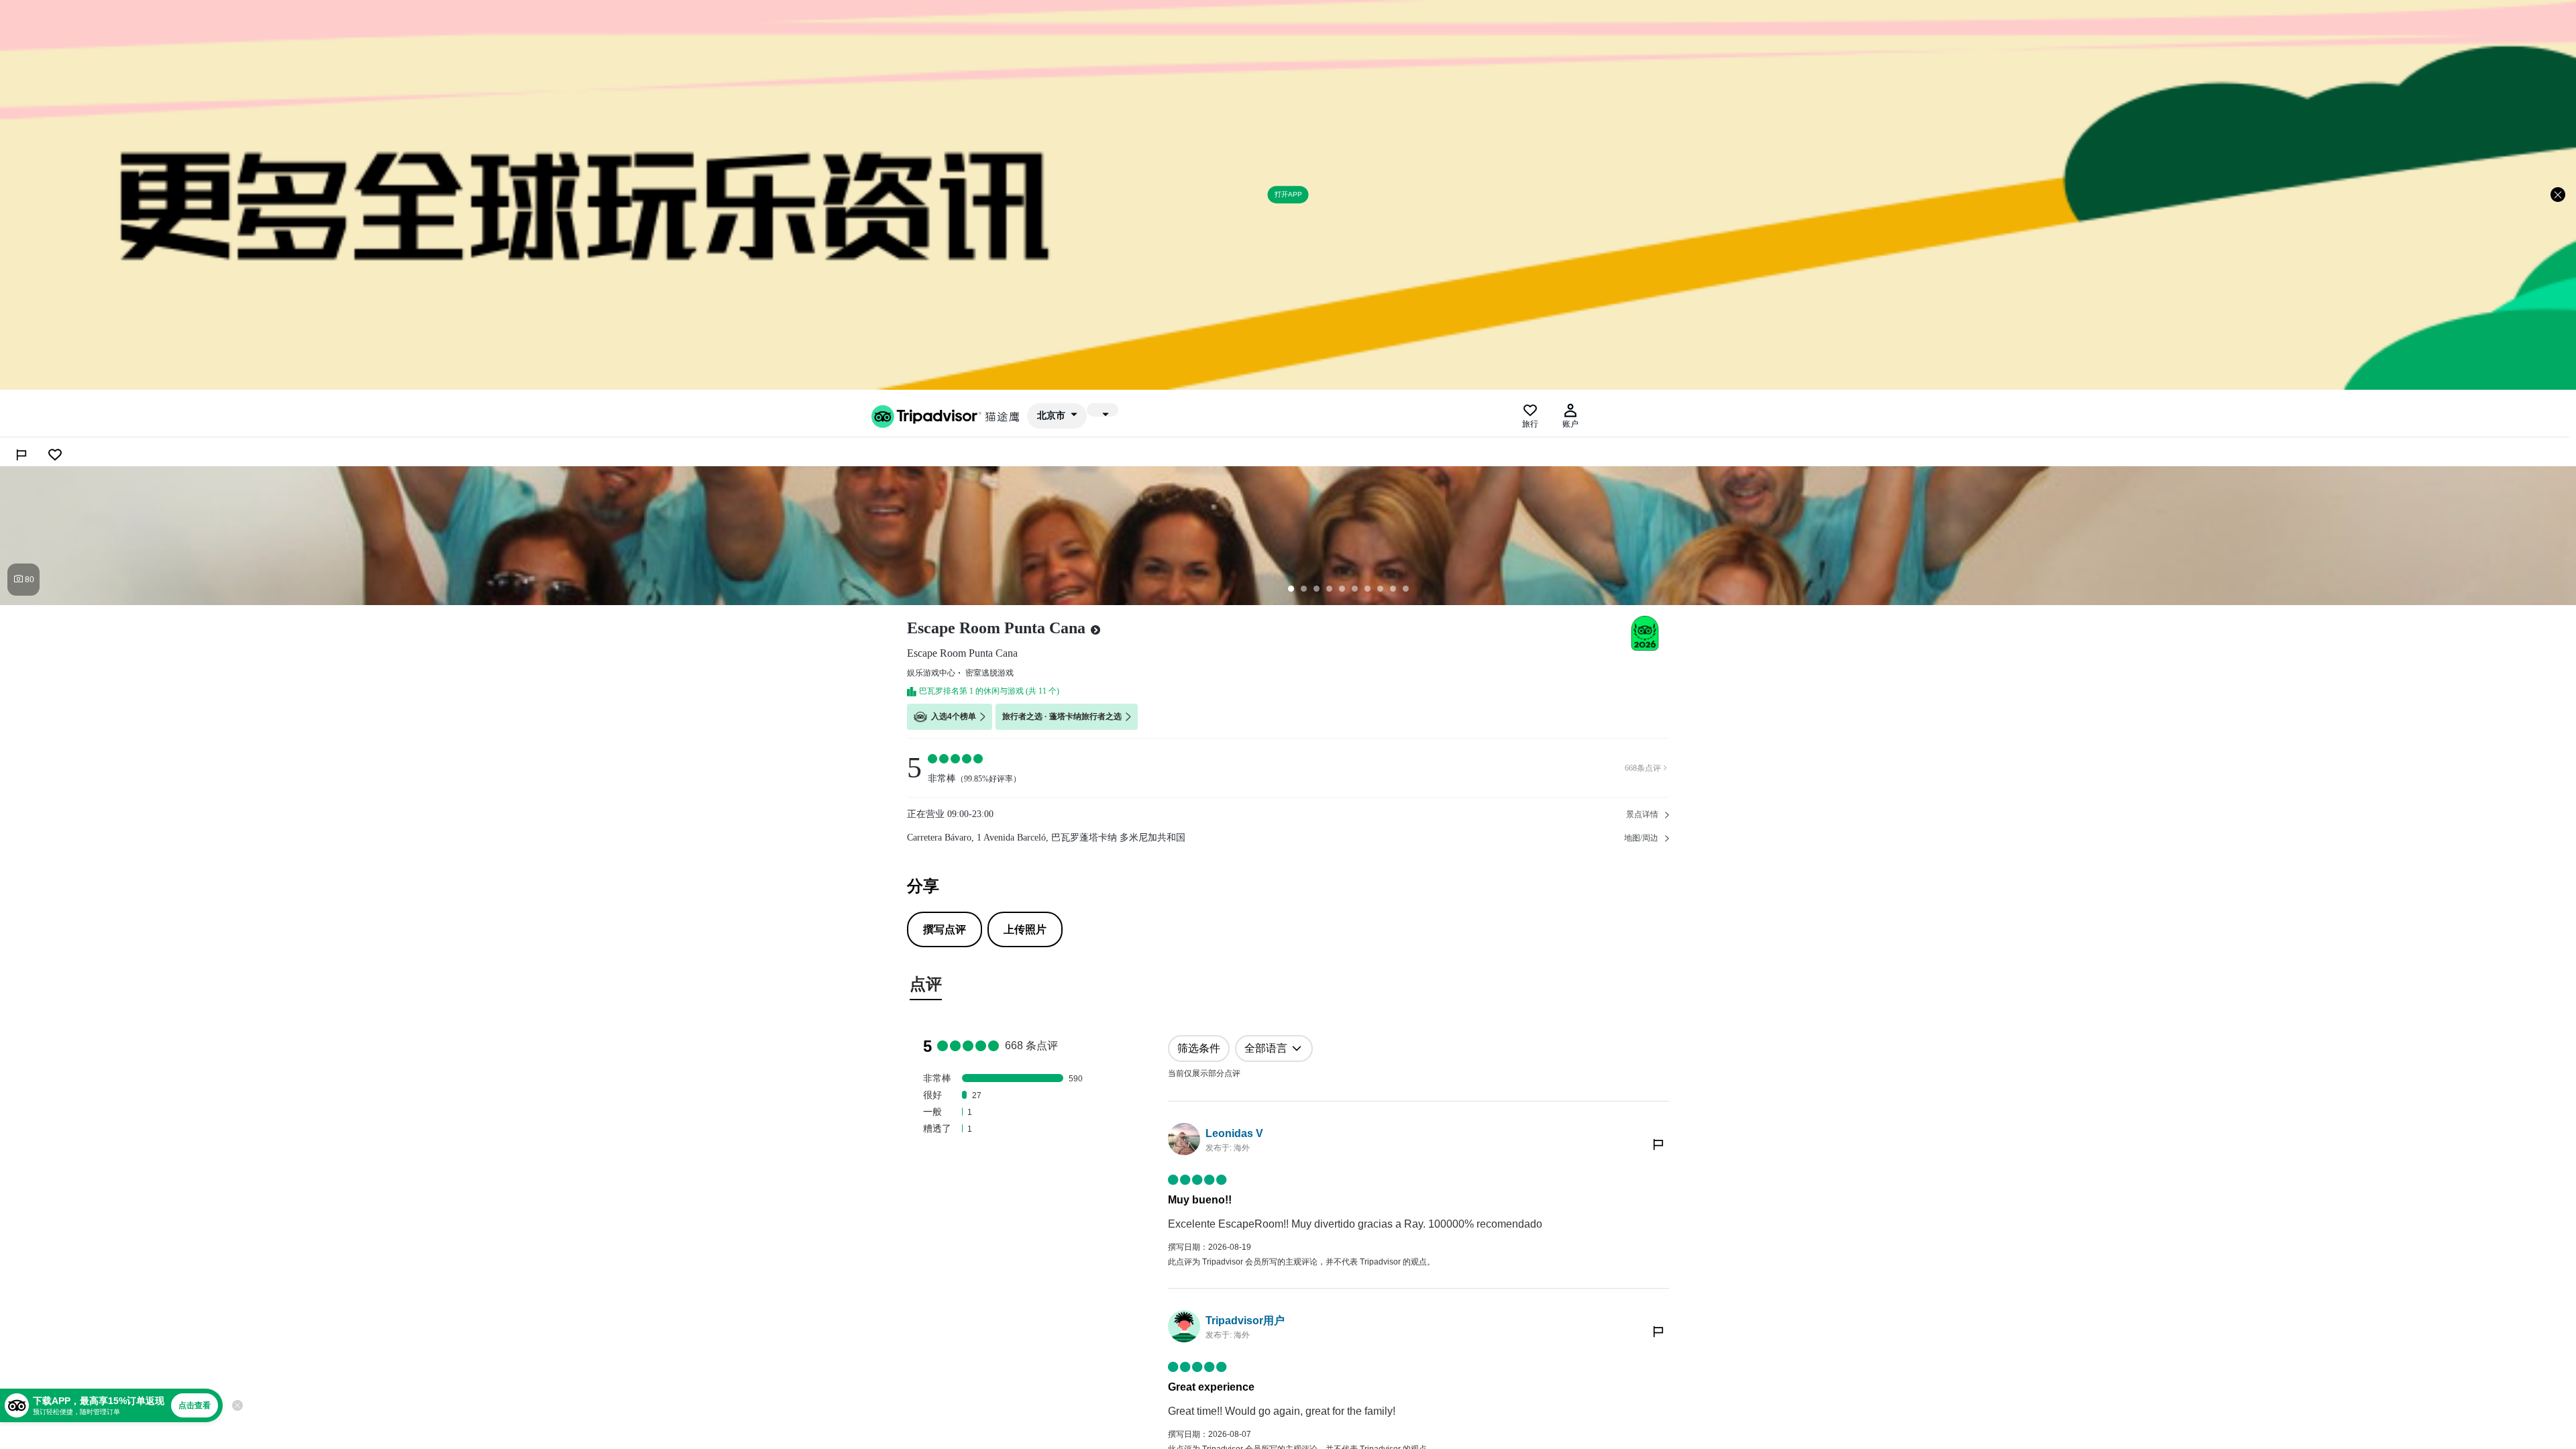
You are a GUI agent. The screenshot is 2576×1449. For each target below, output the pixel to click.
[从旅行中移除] (55, 455)
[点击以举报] (1658, 1144)
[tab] (926, 986)
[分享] (21, 455)
